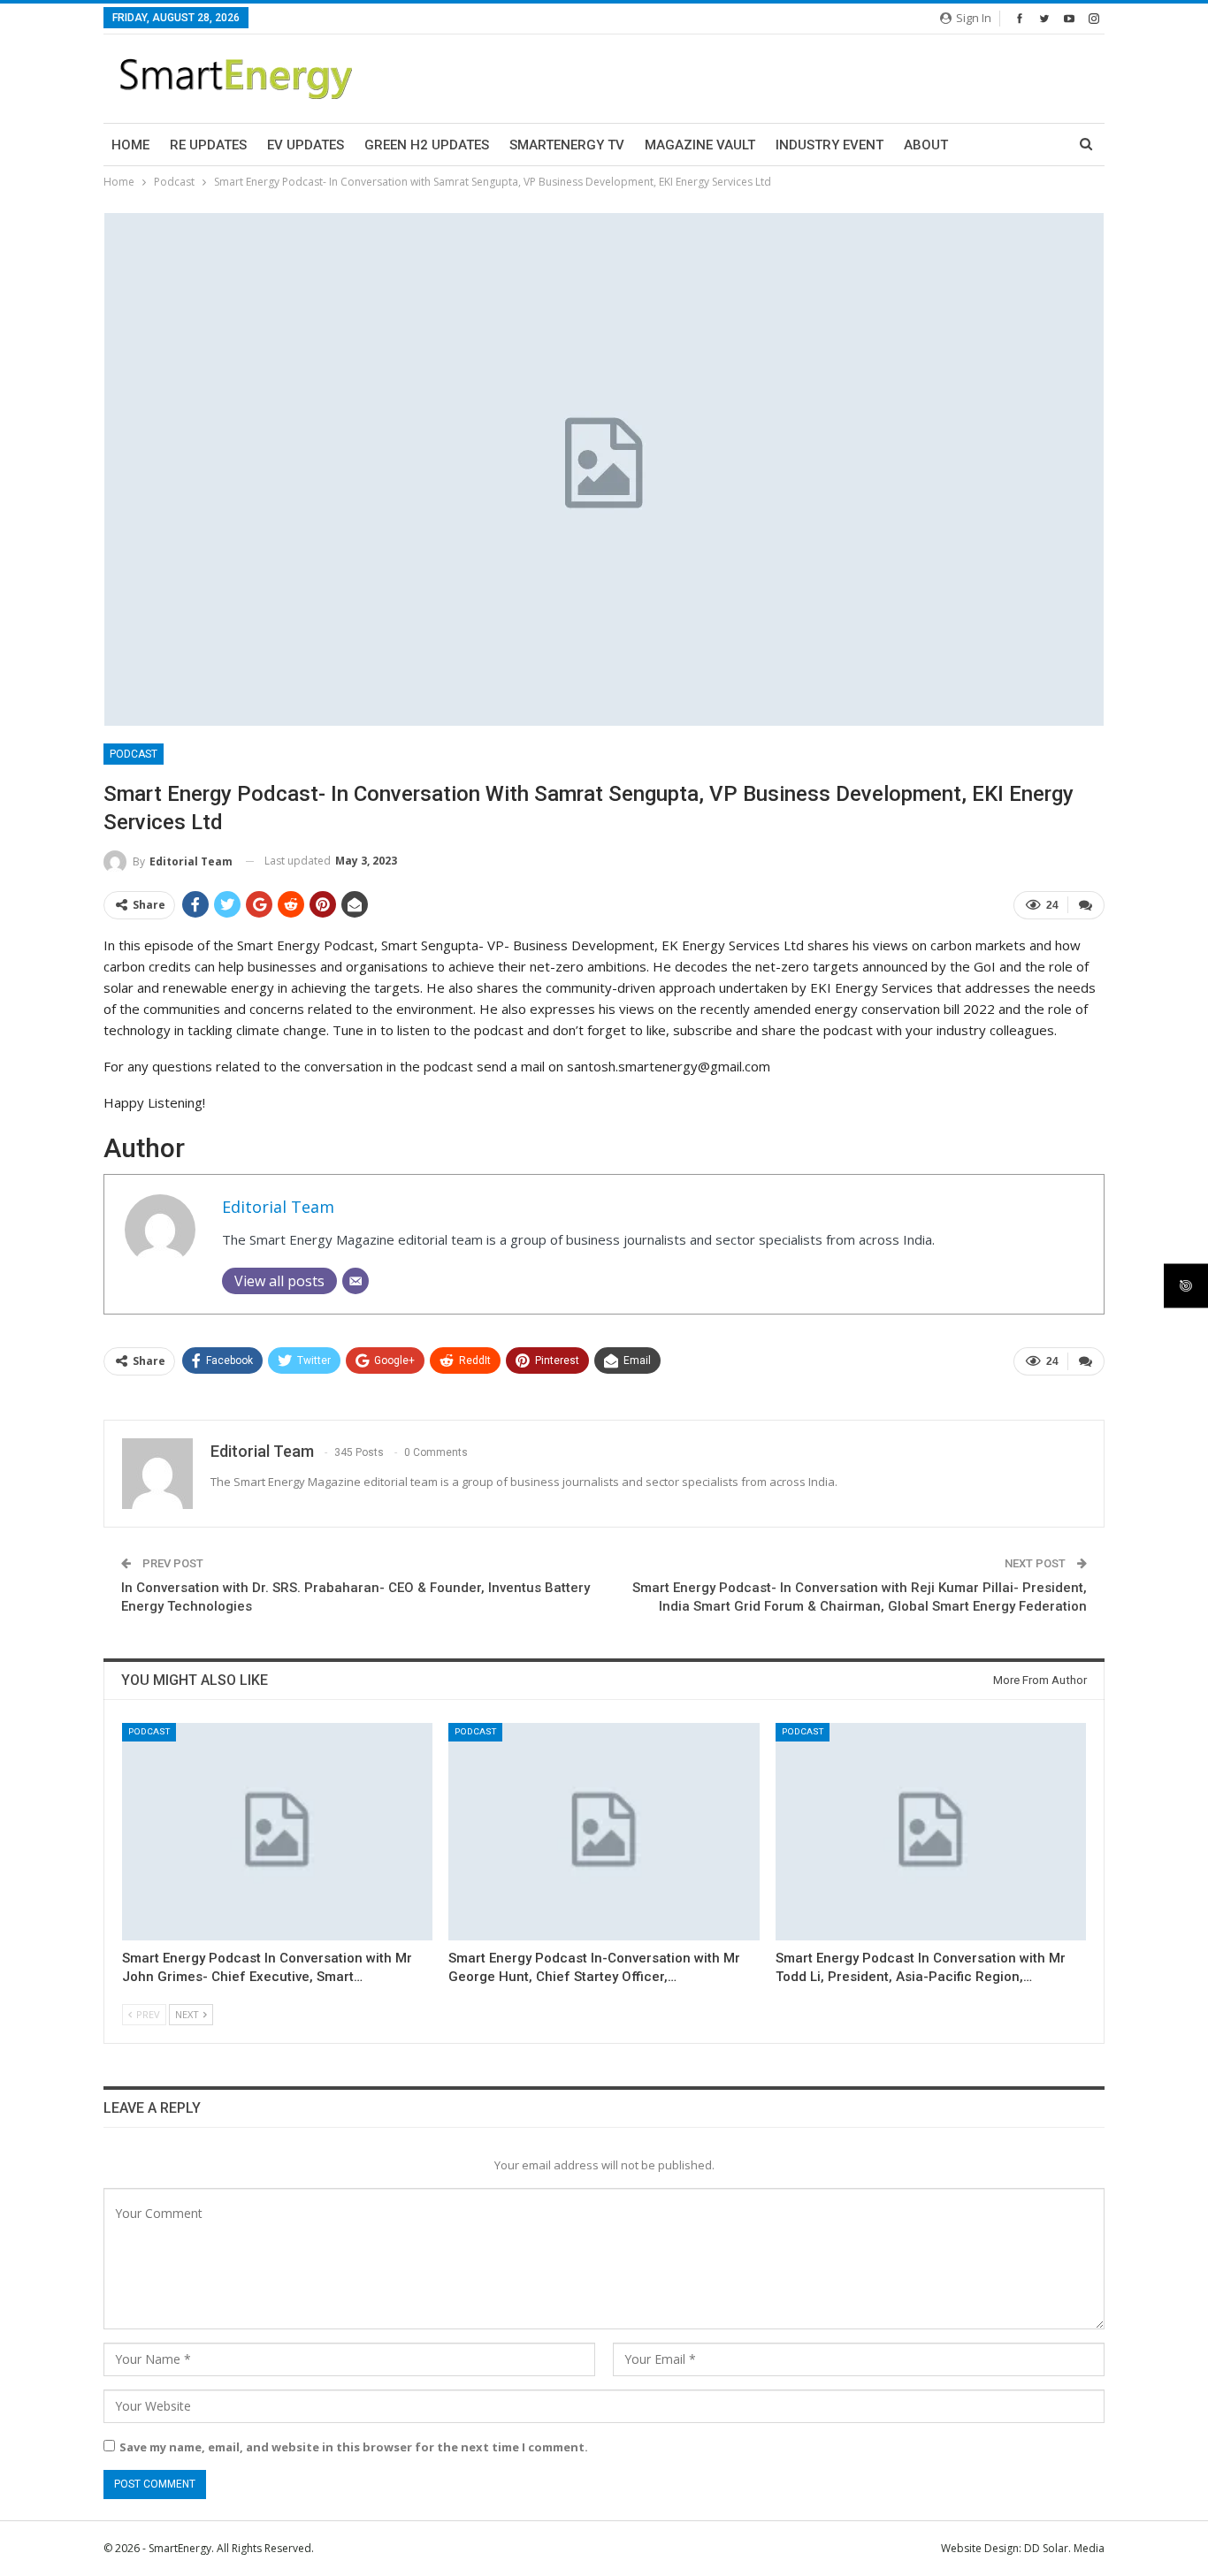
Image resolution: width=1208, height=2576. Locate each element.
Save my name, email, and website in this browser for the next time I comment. (354, 2447)
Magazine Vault (700, 145)
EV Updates (306, 145)
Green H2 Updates (427, 145)
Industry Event (830, 145)
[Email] (356, 1281)
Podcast (134, 754)
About (926, 145)
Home (130, 145)
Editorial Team (278, 1207)
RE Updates (208, 145)
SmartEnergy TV (567, 145)
